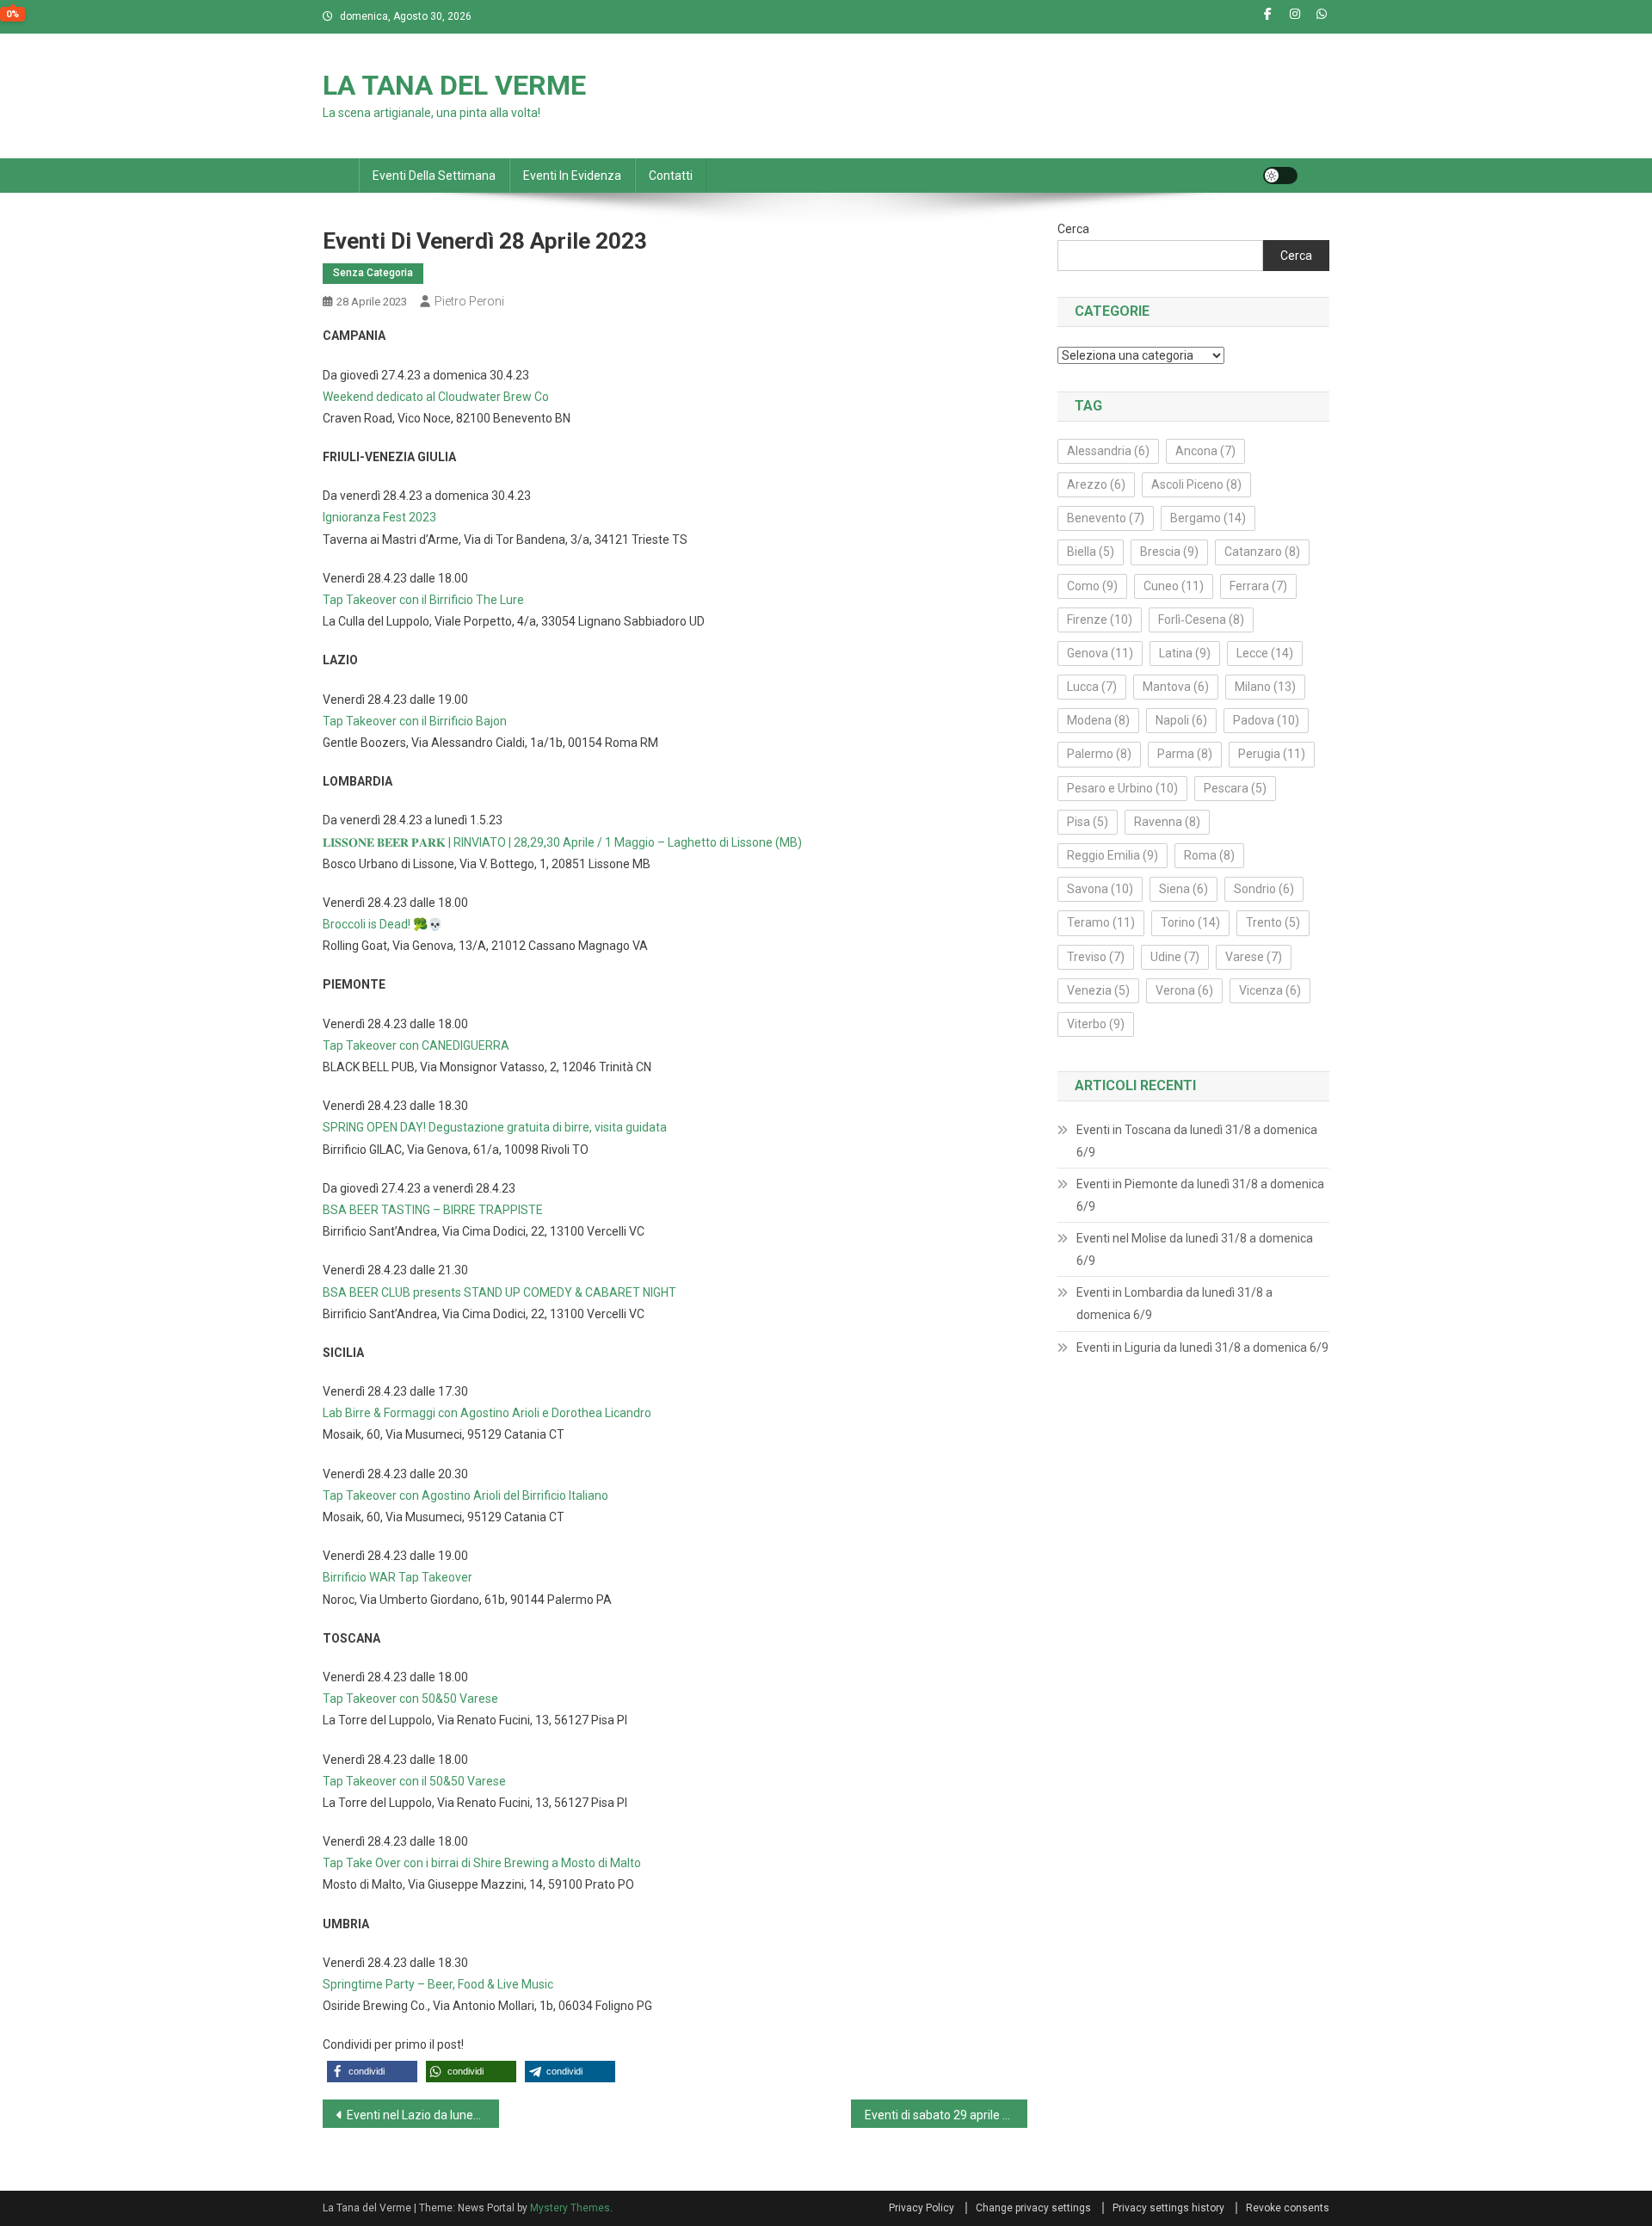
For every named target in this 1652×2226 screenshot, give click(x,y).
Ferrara (1258, 586)
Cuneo (1174, 586)
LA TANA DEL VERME (454, 85)
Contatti (671, 176)
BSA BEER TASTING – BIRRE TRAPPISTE (433, 1210)
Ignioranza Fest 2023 (379, 517)
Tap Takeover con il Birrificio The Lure (423, 600)
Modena (1098, 720)
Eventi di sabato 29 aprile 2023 (946, 2115)
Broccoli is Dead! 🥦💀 (382, 924)
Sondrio (1264, 889)
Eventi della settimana (434, 176)
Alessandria (1108, 451)
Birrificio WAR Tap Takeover (398, 1577)
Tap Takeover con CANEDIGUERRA (416, 1045)
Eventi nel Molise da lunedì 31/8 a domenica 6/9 (1195, 1249)
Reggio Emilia (1113, 855)
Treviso (1096, 957)
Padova (1266, 720)
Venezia (1098, 990)
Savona (1100, 889)
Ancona (1205, 451)
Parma (1185, 754)
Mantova (1176, 687)
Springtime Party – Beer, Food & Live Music (438, 1984)
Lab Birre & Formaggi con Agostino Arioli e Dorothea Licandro (487, 1413)
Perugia (1272, 754)
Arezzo (1096, 484)
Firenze (1100, 620)
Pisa (1088, 822)
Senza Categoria (373, 273)
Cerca (1073, 229)
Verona (1184, 990)
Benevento (1106, 518)
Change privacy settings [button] (1033, 2208)
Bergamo (1208, 518)
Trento (1273, 922)
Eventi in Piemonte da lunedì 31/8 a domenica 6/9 (1200, 1195)
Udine (1175, 957)
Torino (1190, 922)
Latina (1185, 653)
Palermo (1099, 754)
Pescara (1235, 788)
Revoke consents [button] (1288, 2208)
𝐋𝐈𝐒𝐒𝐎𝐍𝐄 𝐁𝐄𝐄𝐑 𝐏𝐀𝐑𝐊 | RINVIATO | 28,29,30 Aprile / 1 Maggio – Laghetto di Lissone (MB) (562, 842)
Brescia (1169, 552)
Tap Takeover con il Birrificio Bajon (415, 721)
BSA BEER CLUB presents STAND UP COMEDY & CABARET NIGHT (499, 1292)
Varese (1254, 957)
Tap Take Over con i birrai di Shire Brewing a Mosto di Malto (482, 1863)
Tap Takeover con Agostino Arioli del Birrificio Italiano (465, 1495)
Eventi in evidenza (572, 176)
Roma (1209, 855)
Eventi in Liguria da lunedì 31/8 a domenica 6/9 (1202, 1347)
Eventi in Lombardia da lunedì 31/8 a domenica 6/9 (1174, 1304)
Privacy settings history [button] (1168, 2208)
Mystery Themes (570, 2208)
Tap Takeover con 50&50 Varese (410, 1699)
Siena (1184, 889)
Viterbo (1096, 1024)
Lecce (1265, 653)
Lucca (1092, 687)
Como (1092, 586)
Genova (1100, 653)
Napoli (1181, 720)
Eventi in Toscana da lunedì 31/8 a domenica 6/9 (1197, 1141)
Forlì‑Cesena (1201, 620)
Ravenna (1167, 822)
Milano (1265, 687)
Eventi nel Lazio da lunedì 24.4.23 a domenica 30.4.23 (423, 2115)
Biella (1091, 552)
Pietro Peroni (469, 301)
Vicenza (1270, 990)
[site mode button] (1280, 176)
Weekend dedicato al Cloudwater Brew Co (436, 397)
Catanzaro (1262, 552)
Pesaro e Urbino (1122, 788)
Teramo (1101, 922)
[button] (372, 2072)
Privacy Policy (922, 2208)
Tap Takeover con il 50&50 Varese (414, 1781)
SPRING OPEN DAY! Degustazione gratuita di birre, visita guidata (495, 1127)
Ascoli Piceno (1196, 484)
